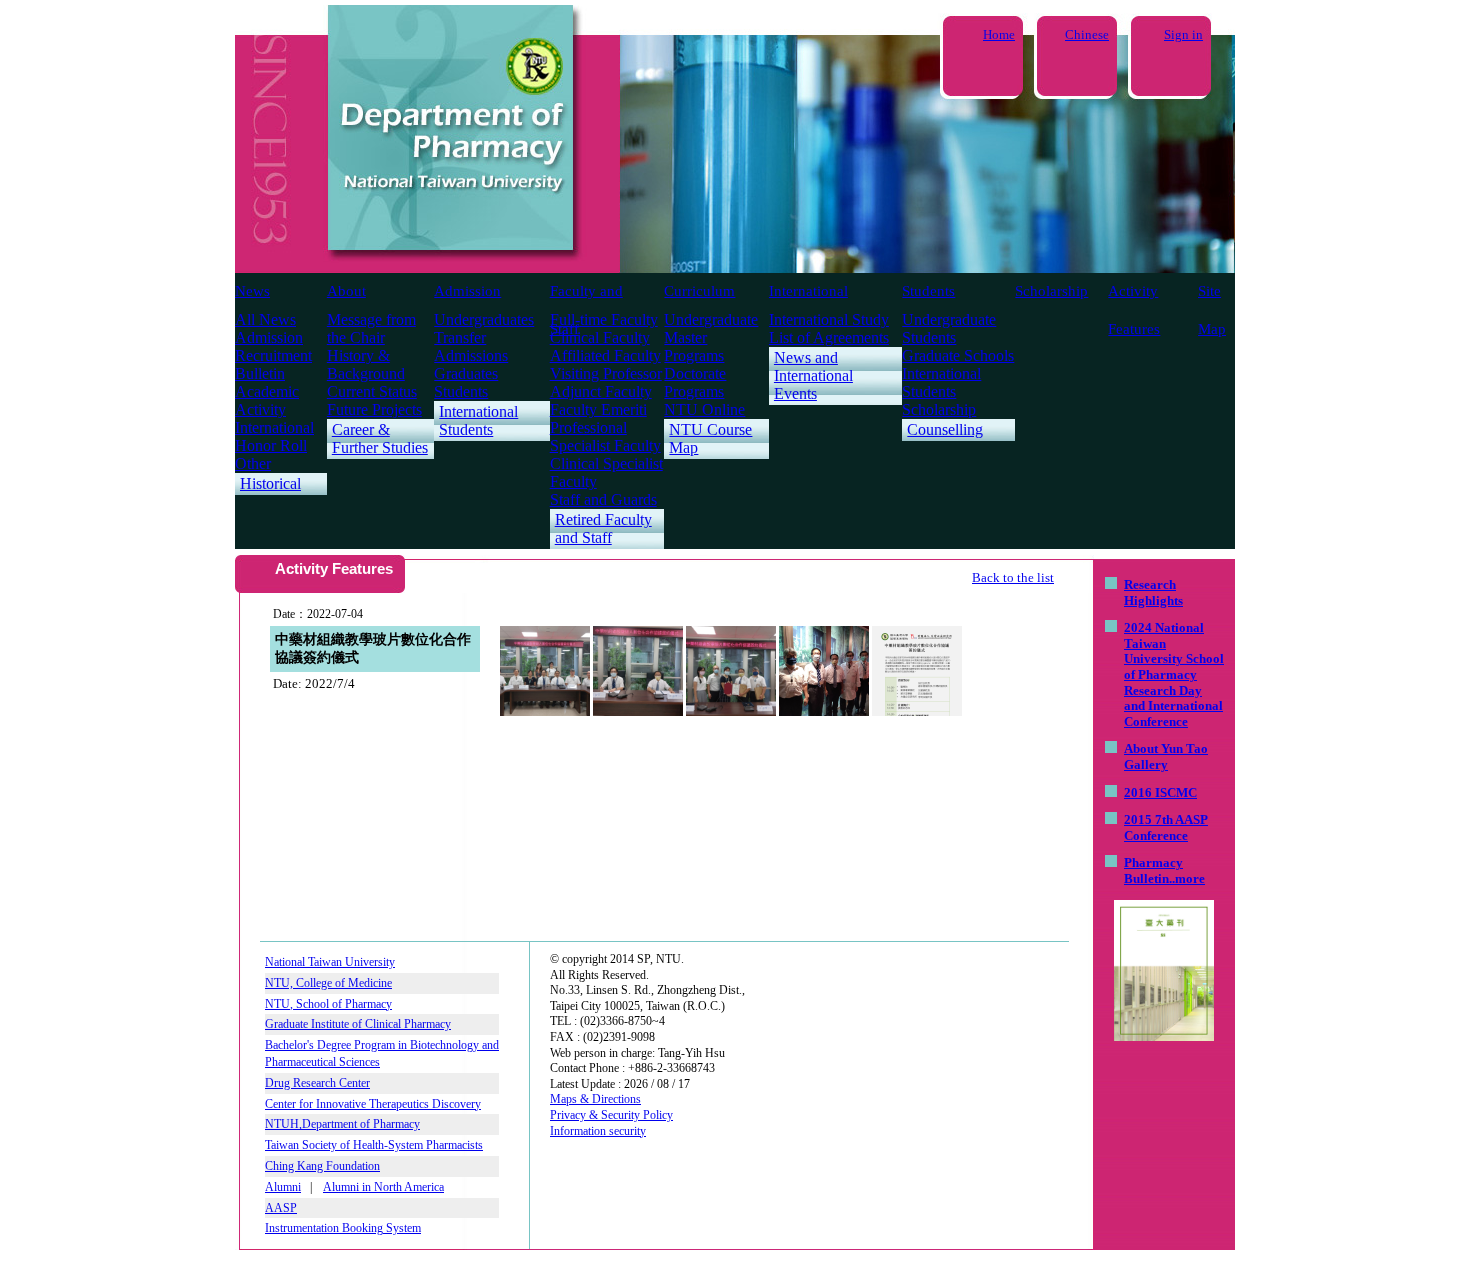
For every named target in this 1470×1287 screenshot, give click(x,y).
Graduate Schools (958, 355)
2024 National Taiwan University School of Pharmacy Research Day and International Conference (1174, 674)
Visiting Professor (606, 373)
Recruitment (273, 355)
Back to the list (1013, 577)
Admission (467, 291)
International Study (829, 319)
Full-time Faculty (604, 319)
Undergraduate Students (949, 328)
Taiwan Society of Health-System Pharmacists (374, 1145)
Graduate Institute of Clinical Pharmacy (358, 1024)
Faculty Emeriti (598, 409)
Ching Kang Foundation (322, 1166)
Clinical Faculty (600, 337)
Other (253, 463)
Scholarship (1051, 291)
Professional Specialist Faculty (605, 436)
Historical (270, 483)
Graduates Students (466, 382)
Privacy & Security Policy (611, 1115)
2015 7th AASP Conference (1166, 827)
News (252, 291)
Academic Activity (267, 400)
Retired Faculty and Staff (603, 528)
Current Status (372, 391)
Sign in (1183, 34)
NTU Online (704, 409)
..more (1187, 878)
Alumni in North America (383, 1187)
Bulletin (260, 373)
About (346, 291)
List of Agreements (829, 337)
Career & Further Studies (380, 438)
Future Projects (374, 409)
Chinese (1087, 34)
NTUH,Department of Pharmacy (342, 1124)
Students (928, 291)
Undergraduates (484, 319)
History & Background (366, 364)
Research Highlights (1153, 592)
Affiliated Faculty (605, 355)
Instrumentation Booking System (343, 1228)
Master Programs (694, 346)
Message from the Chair (371, 328)
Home (999, 34)
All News (265, 319)
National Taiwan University (330, 962)
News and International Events (813, 375)
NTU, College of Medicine (328, 983)
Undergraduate (711, 319)
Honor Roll (271, 445)
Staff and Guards (603, 499)
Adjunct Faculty (601, 391)
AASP (281, 1208)
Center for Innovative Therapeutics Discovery (373, 1104)
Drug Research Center (317, 1083)
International (808, 291)
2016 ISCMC (1160, 792)
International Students (478, 420)
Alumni (283, 1187)
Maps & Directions (595, 1099)
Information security (598, 1131)
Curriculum (699, 291)
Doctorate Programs (695, 382)
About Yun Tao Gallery (1166, 756)
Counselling (945, 429)
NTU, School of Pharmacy (328, 1004)
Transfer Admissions (471, 346)
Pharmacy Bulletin (1153, 870)
